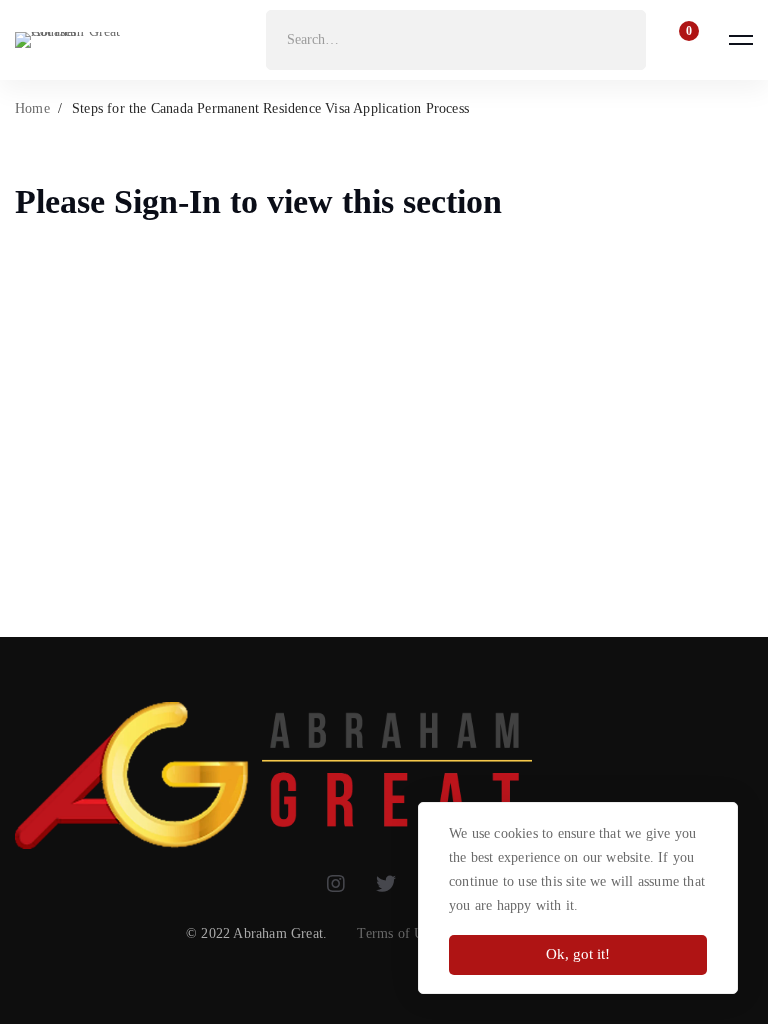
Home (32, 108)
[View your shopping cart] (682, 40)
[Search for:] (456, 39)
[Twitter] (386, 884)
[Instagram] (336, 884)
